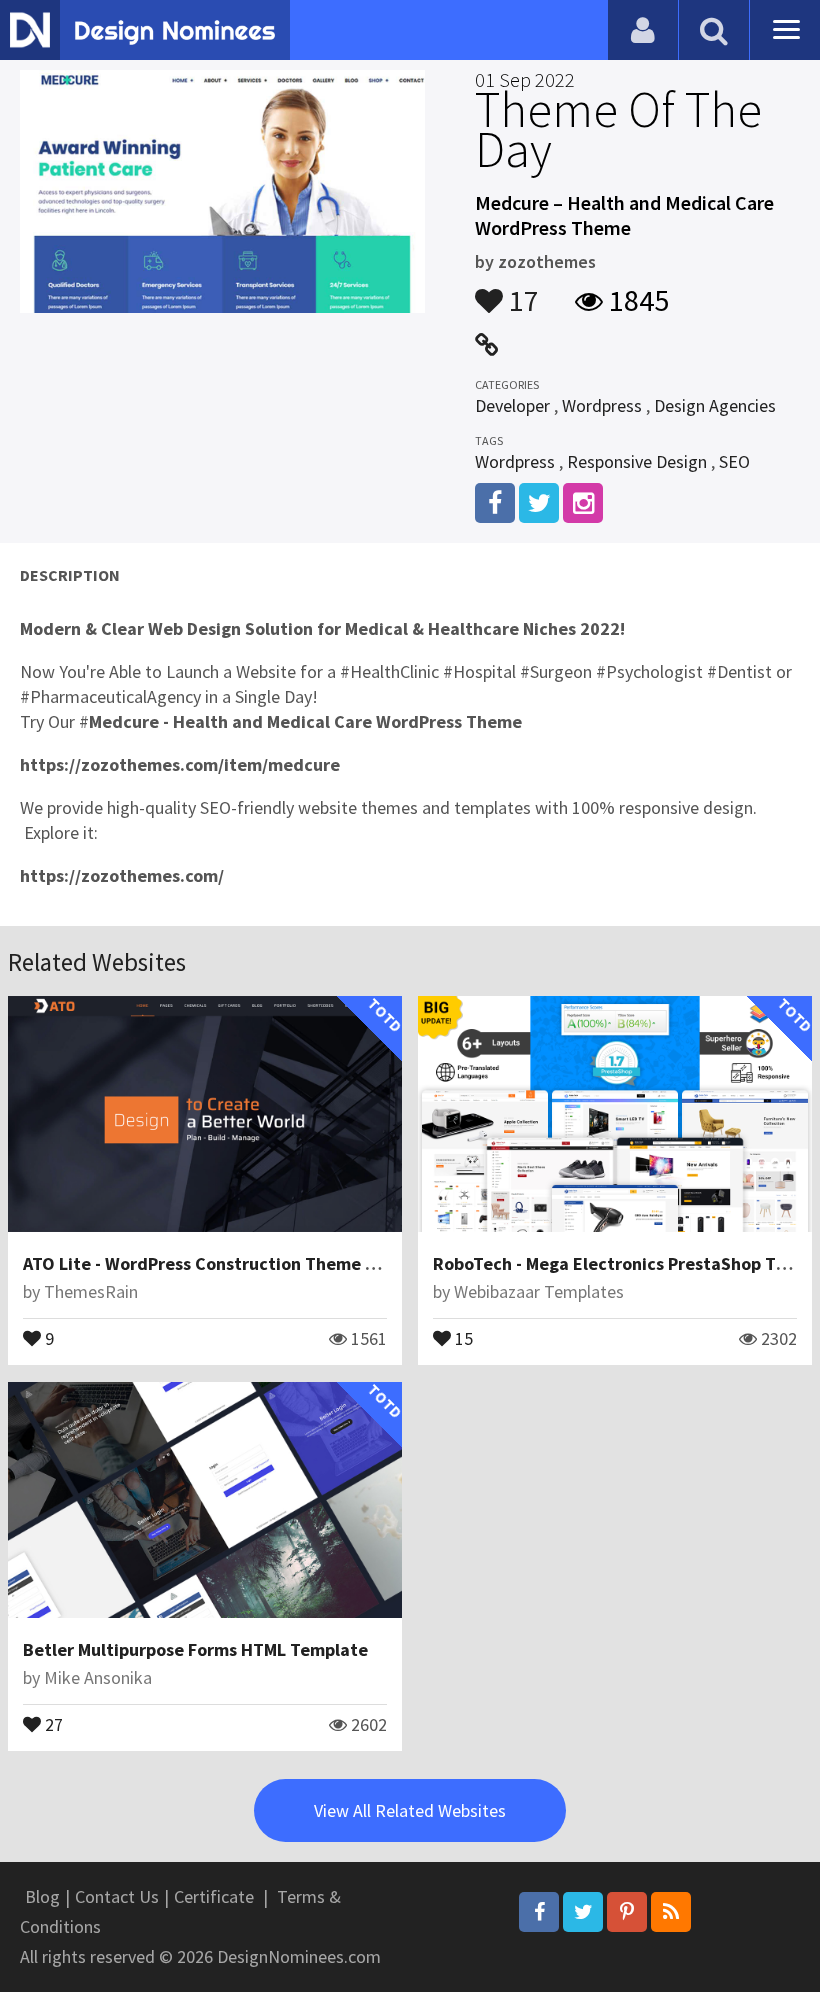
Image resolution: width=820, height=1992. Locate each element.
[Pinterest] (627, 1912)
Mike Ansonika (98, 1677)
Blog (42, 1896)
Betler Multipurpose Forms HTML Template (195, 1649)
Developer (512, 405)
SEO (734, 461)
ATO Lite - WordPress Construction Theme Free (212, 1263)
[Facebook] (539, 1912)
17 (521, 291)
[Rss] (671, 1912)
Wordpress (602, 405)
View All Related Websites (410, 1810)
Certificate (214, 1896)
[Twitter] (583, 1912)
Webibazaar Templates (539, 1291)
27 (52, 1723)
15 (462, 1337)
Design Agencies (715, 405)
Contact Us (117, 1896)
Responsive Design (637, 461)
